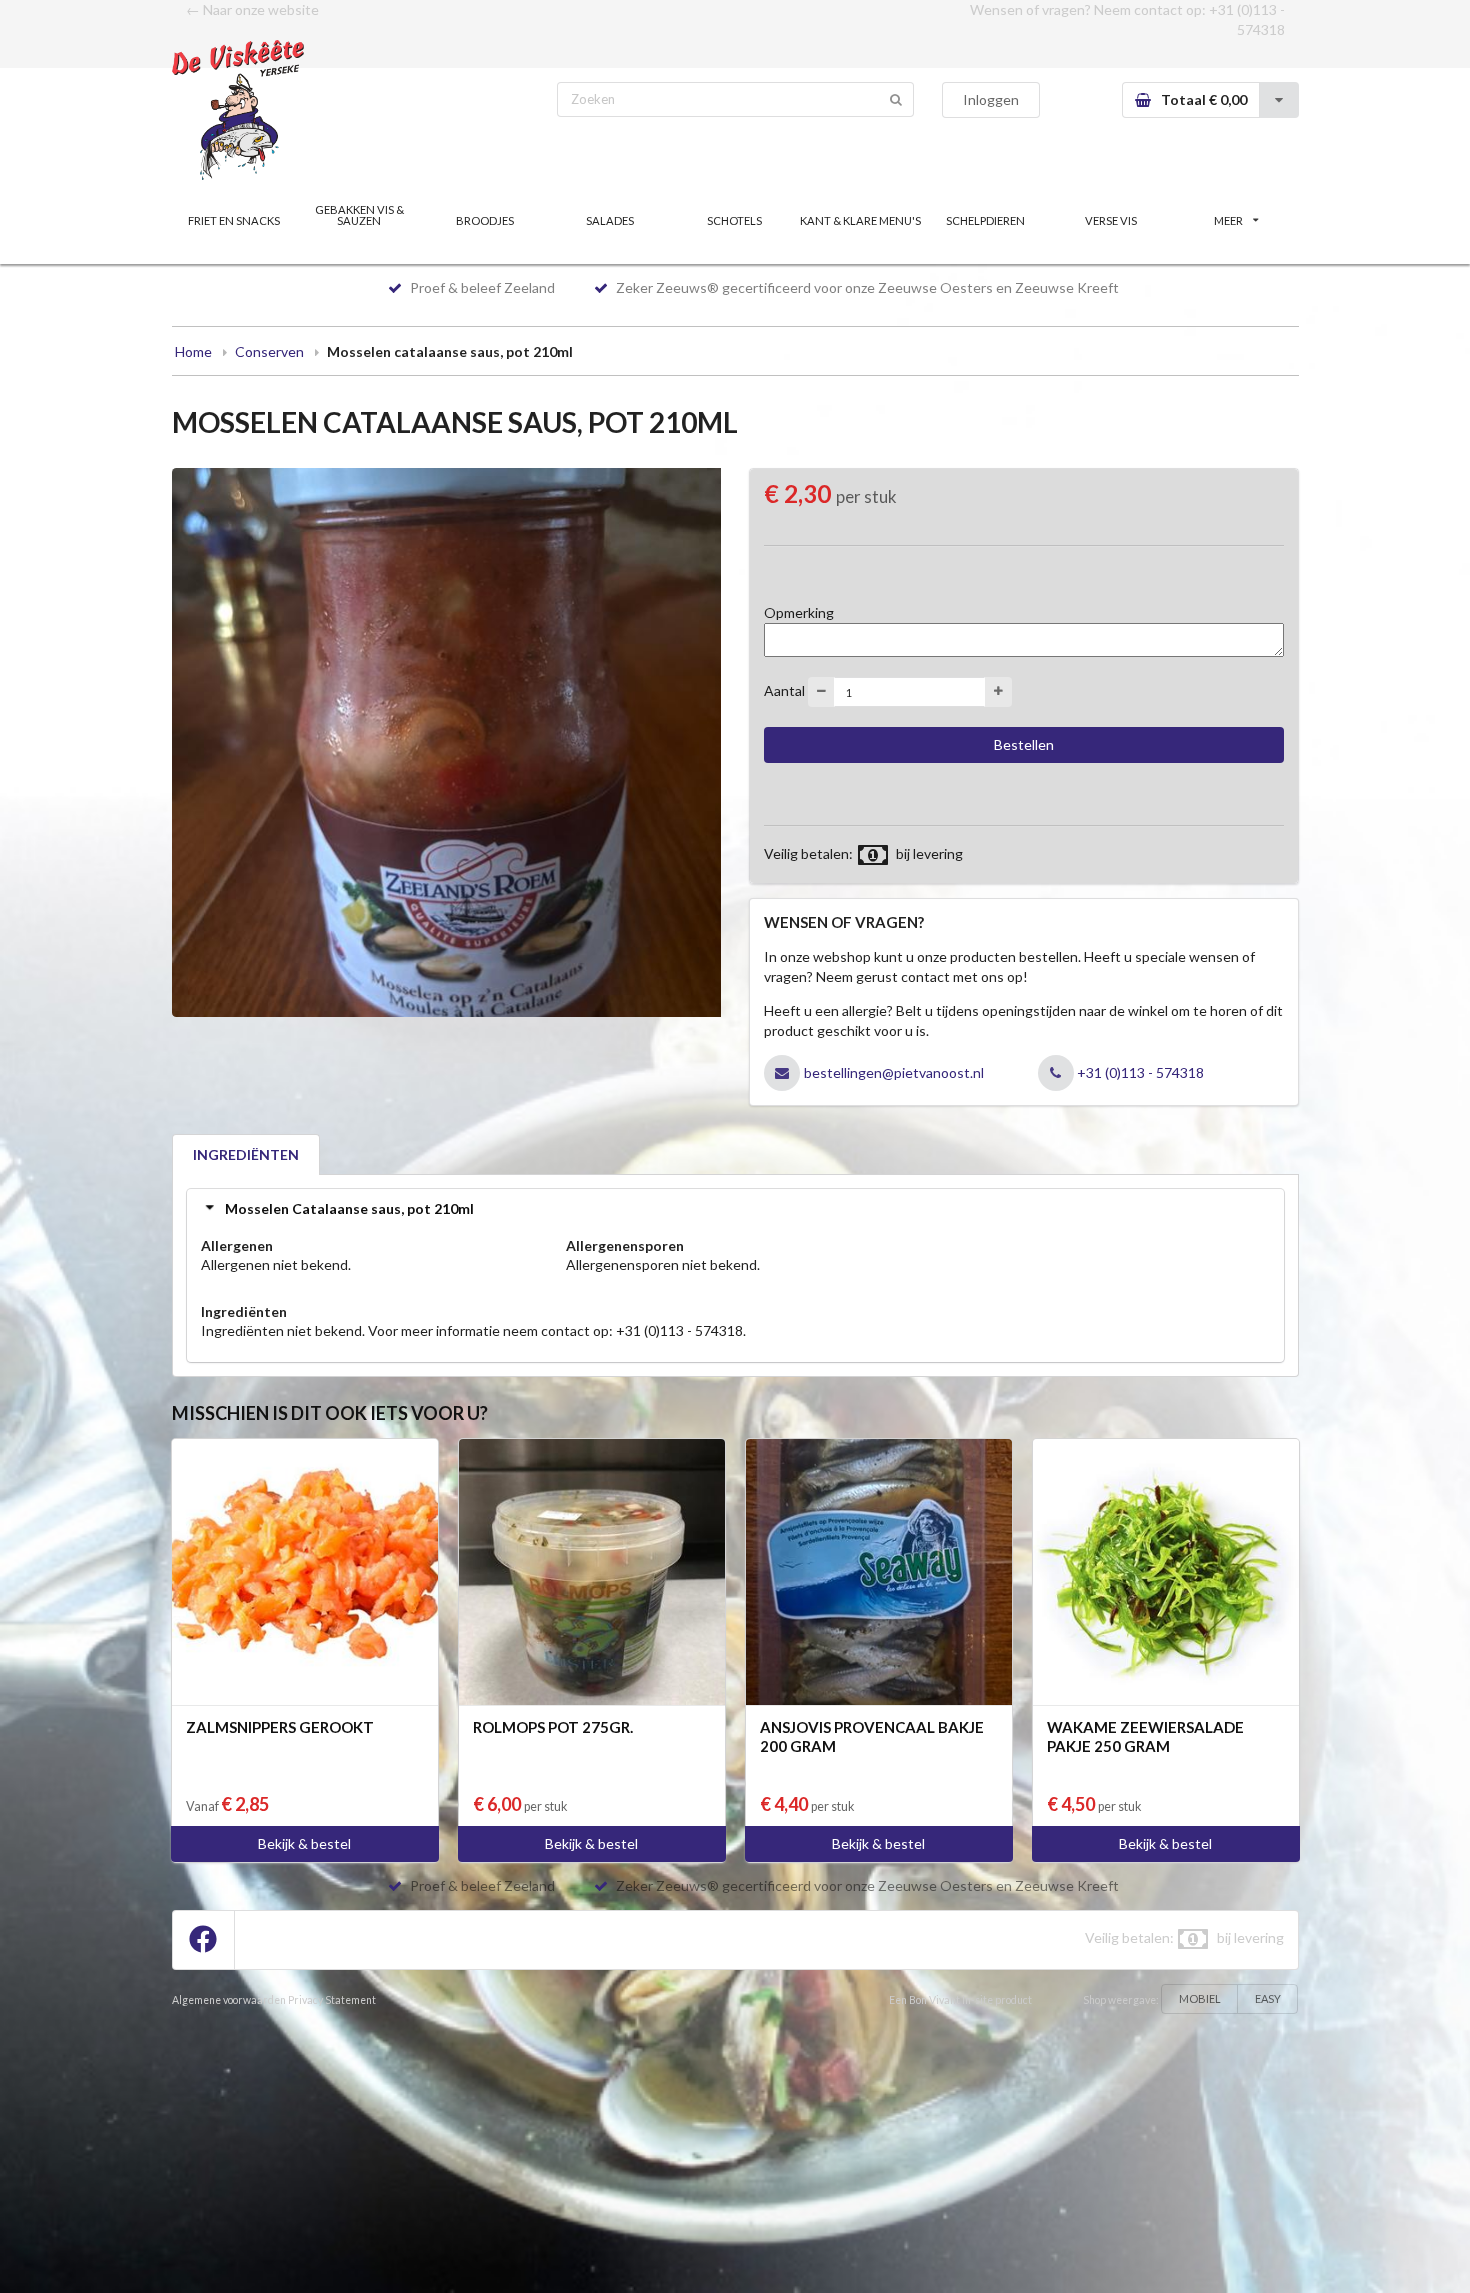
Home (193, 351)
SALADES (610, 220)
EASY (1268, 1998)
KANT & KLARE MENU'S (860, 220)
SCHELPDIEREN (985, 220)
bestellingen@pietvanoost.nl (894, 1072)
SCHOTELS (734, 220)
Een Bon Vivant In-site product (960, 2000)
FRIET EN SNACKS (234, 220)
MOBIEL (1200, 1998)
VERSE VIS (1111, 220)
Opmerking (799, 612)
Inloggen (991, 99)
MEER (1228, 220)
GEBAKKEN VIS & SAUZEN (359, 215)
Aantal (784, 690)
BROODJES (485, 220)
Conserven (269, 351)
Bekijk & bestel (304, 1843)
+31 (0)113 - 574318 (1140, 1072)
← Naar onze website (252, 9)
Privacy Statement (332, 2000)
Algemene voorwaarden (229, 2000)
